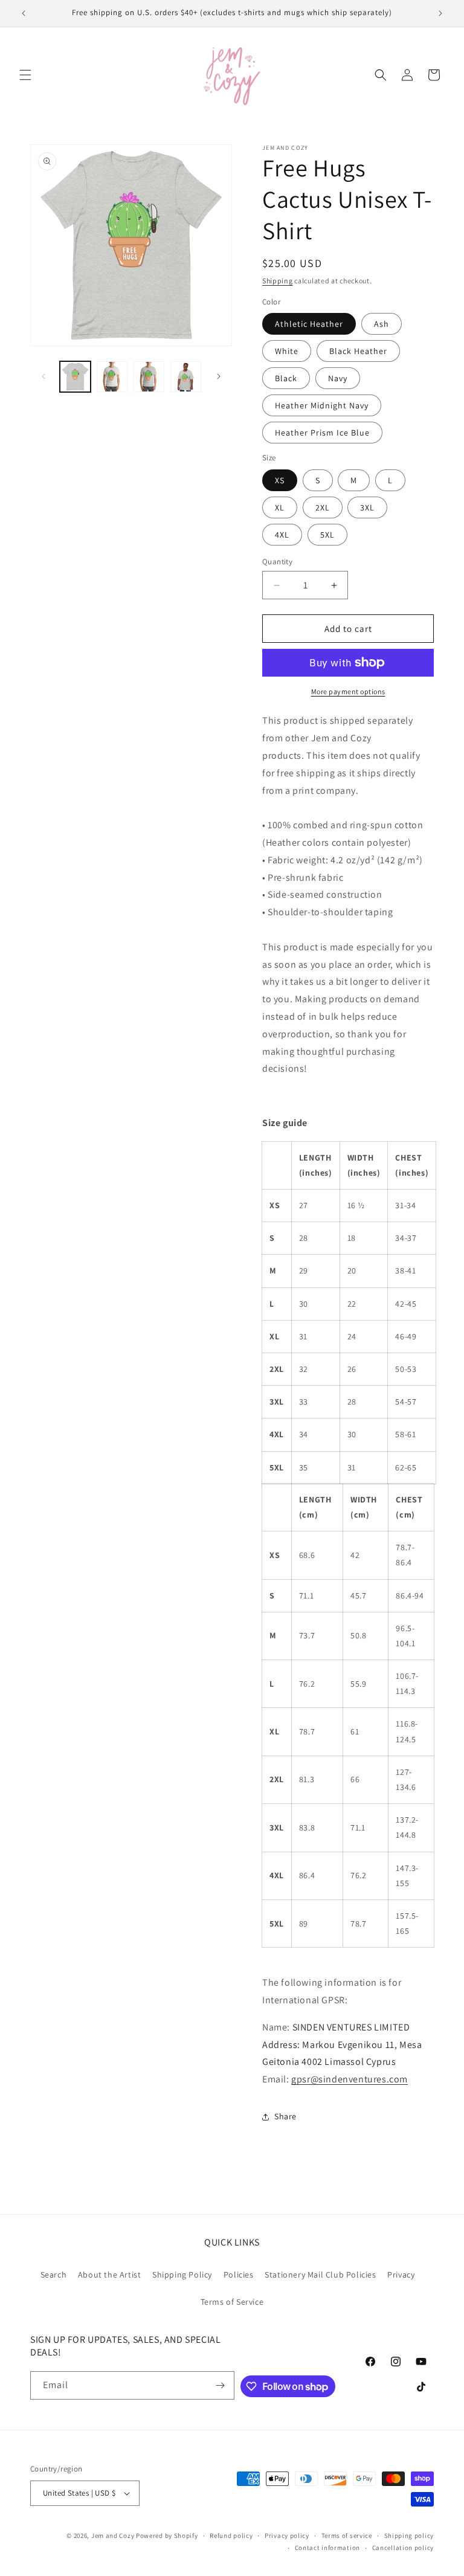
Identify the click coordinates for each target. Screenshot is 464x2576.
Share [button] (285, 2116)
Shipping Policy (182, 2275)
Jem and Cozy (113, 2536)
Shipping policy (409, 2536)
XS (280, 480)
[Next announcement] (440, 13)
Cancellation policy (403, 2548)
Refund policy (231, 2536)
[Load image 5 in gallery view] (186, 377)
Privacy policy (287, 2536)
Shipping (278, 281)
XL (280, 507)
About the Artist (110, 2275)
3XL (367, 507)
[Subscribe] (221, 2385)
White (287, 351)
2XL (323, 507)
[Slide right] (219, 376)
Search (54, 2275)
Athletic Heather (309, 324)
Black (286, 378)
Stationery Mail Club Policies (320, 2275)
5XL (327, 535)
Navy (338, 378)
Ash (382, 324)
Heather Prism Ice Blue (322, 433)
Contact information (327, 2548)
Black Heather (358, 351)
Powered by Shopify (167, 2536)
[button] (25, 75)
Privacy (401, 2275)
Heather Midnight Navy (322, 405)
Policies (239, 2275)
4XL (282, 535)
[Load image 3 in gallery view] (112, 377)
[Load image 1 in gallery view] (75, 377)
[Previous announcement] (24, 13)
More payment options (348, 691)
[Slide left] (43, 376)
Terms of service (347, 2536)
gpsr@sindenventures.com (350, 2079)
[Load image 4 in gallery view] (149, 377)
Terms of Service (232, 2302)
